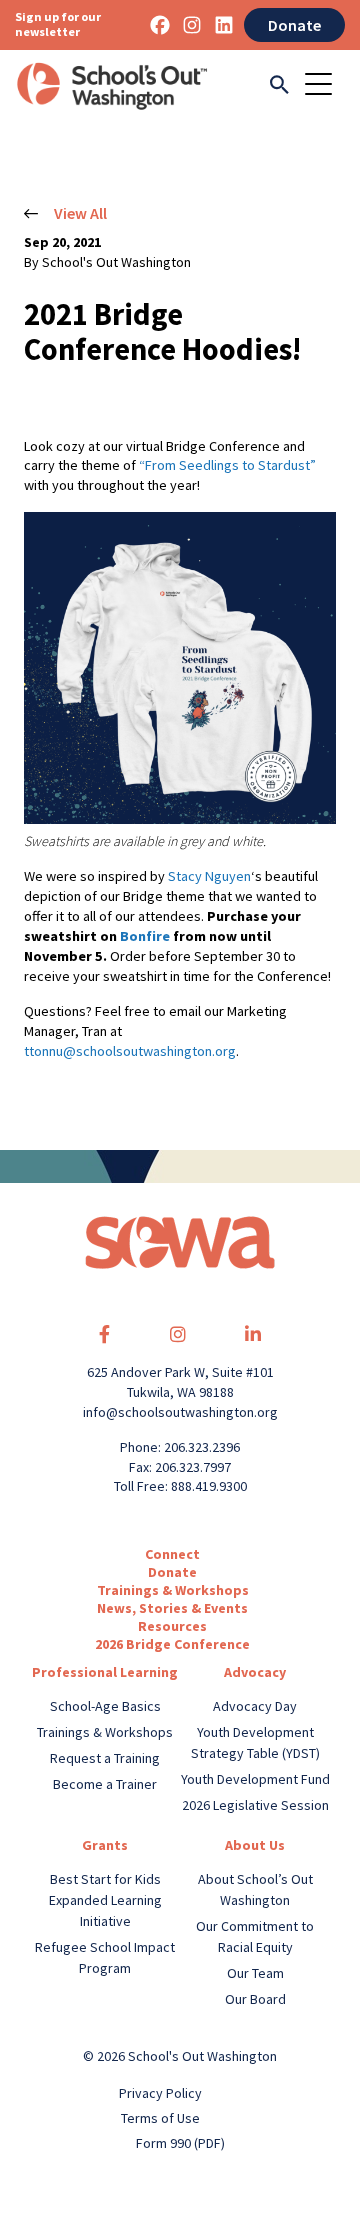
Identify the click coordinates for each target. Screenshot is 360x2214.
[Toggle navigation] (325, 86)
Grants (105, 1845)
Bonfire (145, 936)
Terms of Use (160, 2118)
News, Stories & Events (172, 1608)
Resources (172, 1626)
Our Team (255, 1973)
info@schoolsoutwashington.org (180, 1412)
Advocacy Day (255, 1706)
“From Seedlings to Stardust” (227, 465)
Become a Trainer (105, 1784)
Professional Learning (105, 1672)
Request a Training (105, 1758)
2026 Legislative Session (255, 1805)
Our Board (255, 1999)
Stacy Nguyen (209, 876)
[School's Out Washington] (112, 86)
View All (80, 213)
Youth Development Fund (255, 1779)
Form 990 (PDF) (180, 2143)
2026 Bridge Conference (172, 1644)
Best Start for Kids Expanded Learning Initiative (105, 1900)
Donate (294, 25)
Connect (172, 1554)
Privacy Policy (160, 2093)
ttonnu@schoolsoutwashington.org (130, 1051)
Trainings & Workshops (173, 1590)
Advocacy (255, 1672)
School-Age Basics (105, 1706)
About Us (255, 1845)
